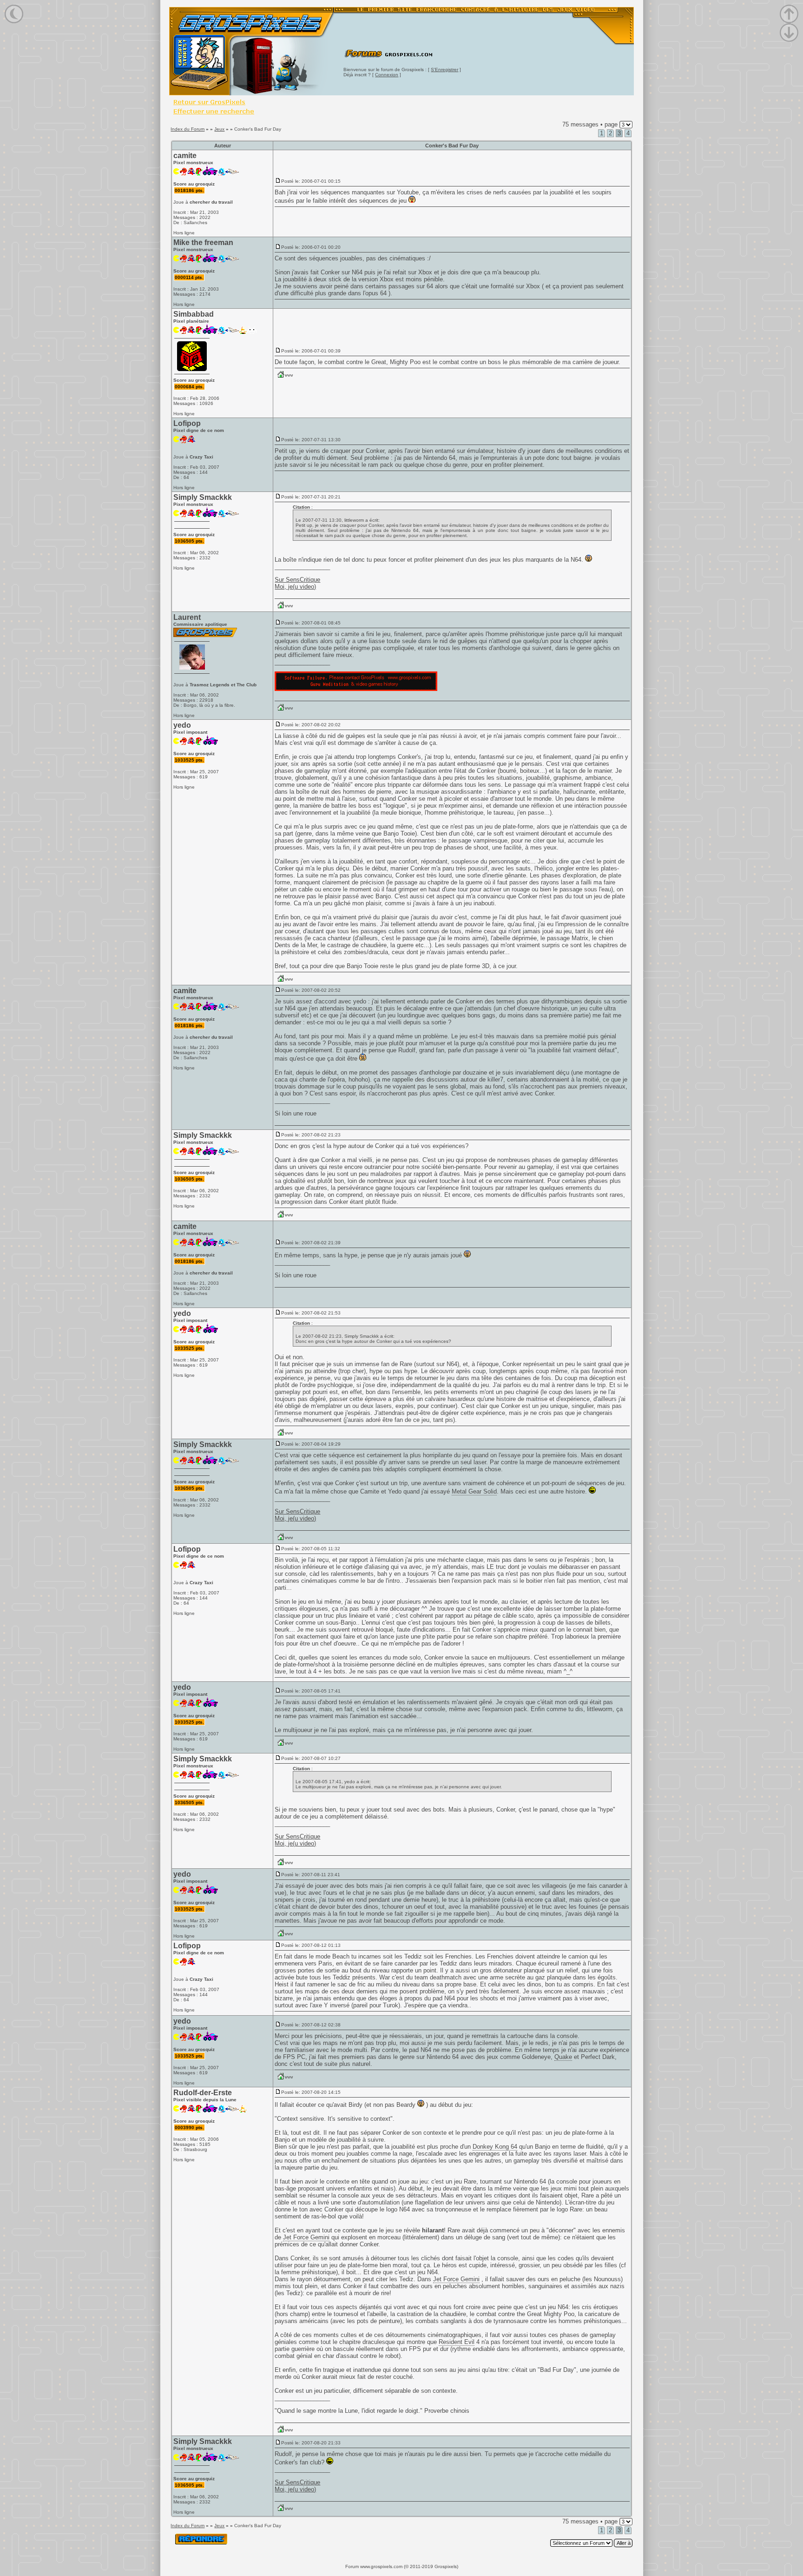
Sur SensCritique (297, 580)
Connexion (387, 75)
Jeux (219, 129)
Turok (391, 2005)
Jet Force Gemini (306, 2237)
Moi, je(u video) (295, 587)
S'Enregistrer (444, 70)
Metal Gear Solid (474, 1491)
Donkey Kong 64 (495, 2147)
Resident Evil (457, 2342)
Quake (563, 2057)
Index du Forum (188, 129)
